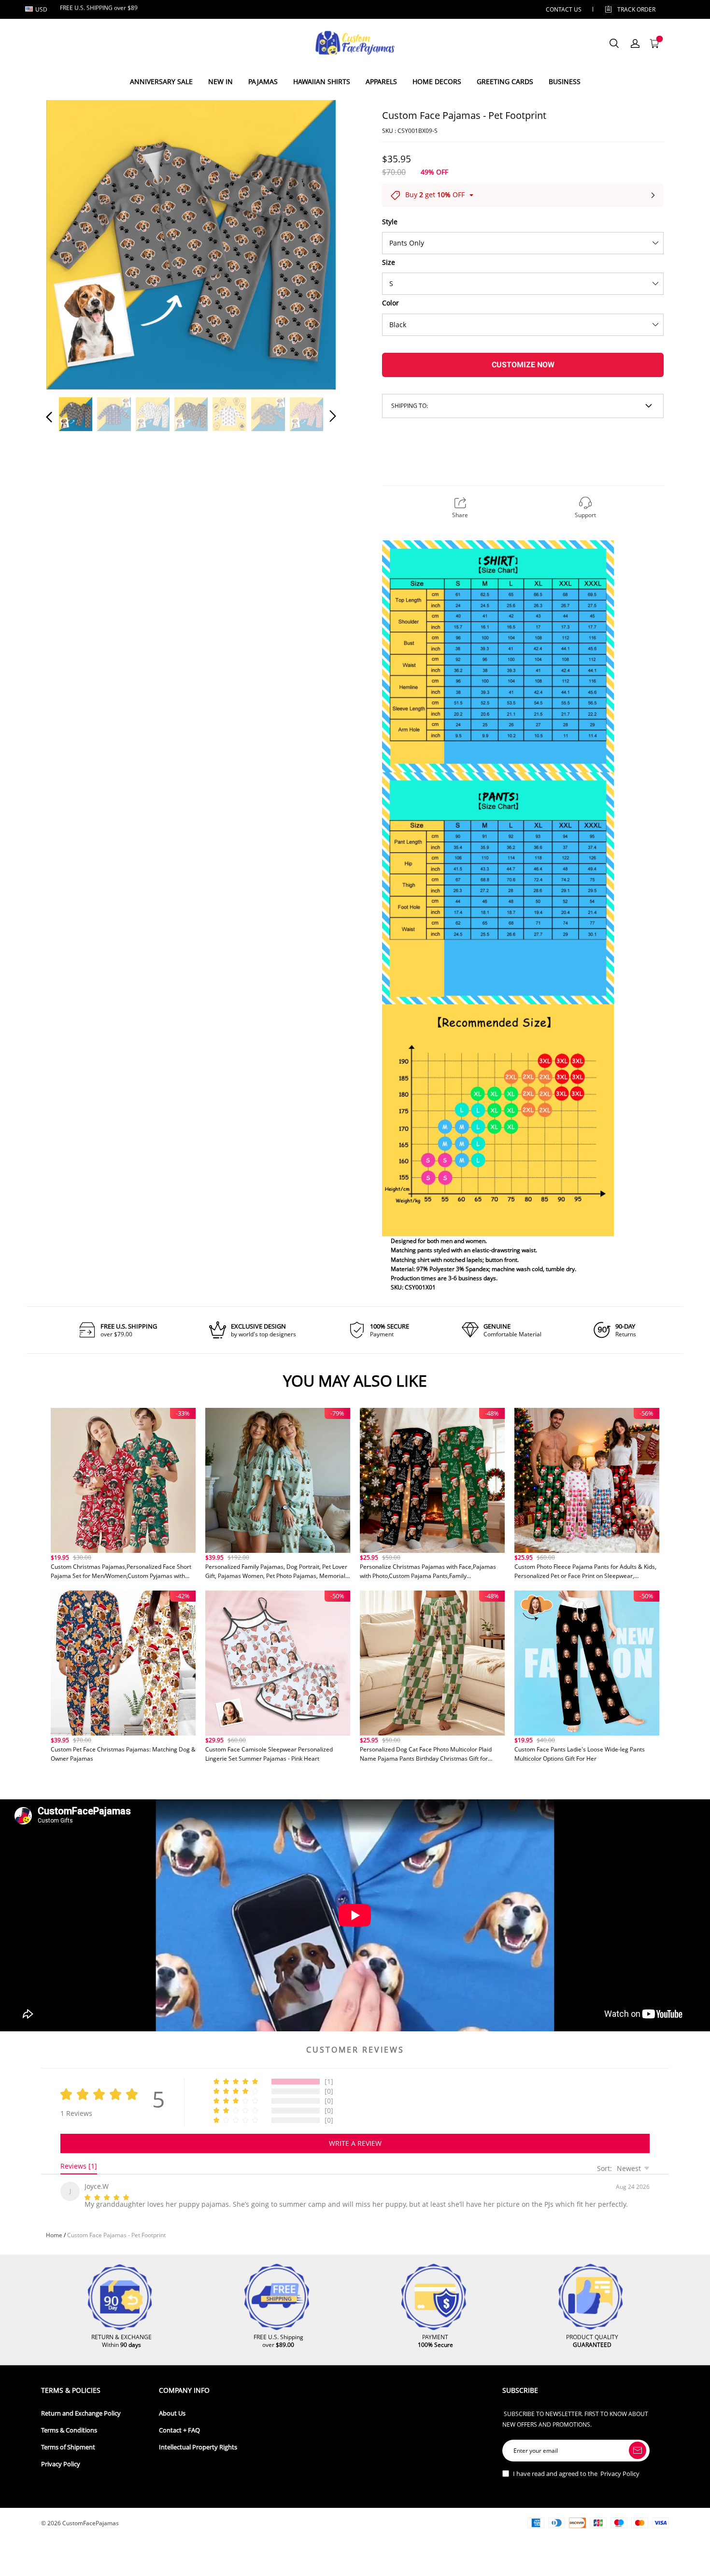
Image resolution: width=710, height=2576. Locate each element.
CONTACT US (564, 9)
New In (220, 81)
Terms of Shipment (68, 2445)
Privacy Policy (61, 2462)
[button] (69, 243)
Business (565, 81)
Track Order (636, 9)
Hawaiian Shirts (322, 81)
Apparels (381, 81)
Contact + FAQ (179, 2428)
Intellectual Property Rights (198, 2445)
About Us (172, 2411)
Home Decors (437, 81)
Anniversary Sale (161, 81)
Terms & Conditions (69, 2428)
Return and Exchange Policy (81, 2411)
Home (54, 2233)
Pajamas (263, 81)
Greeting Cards (505, 81)
